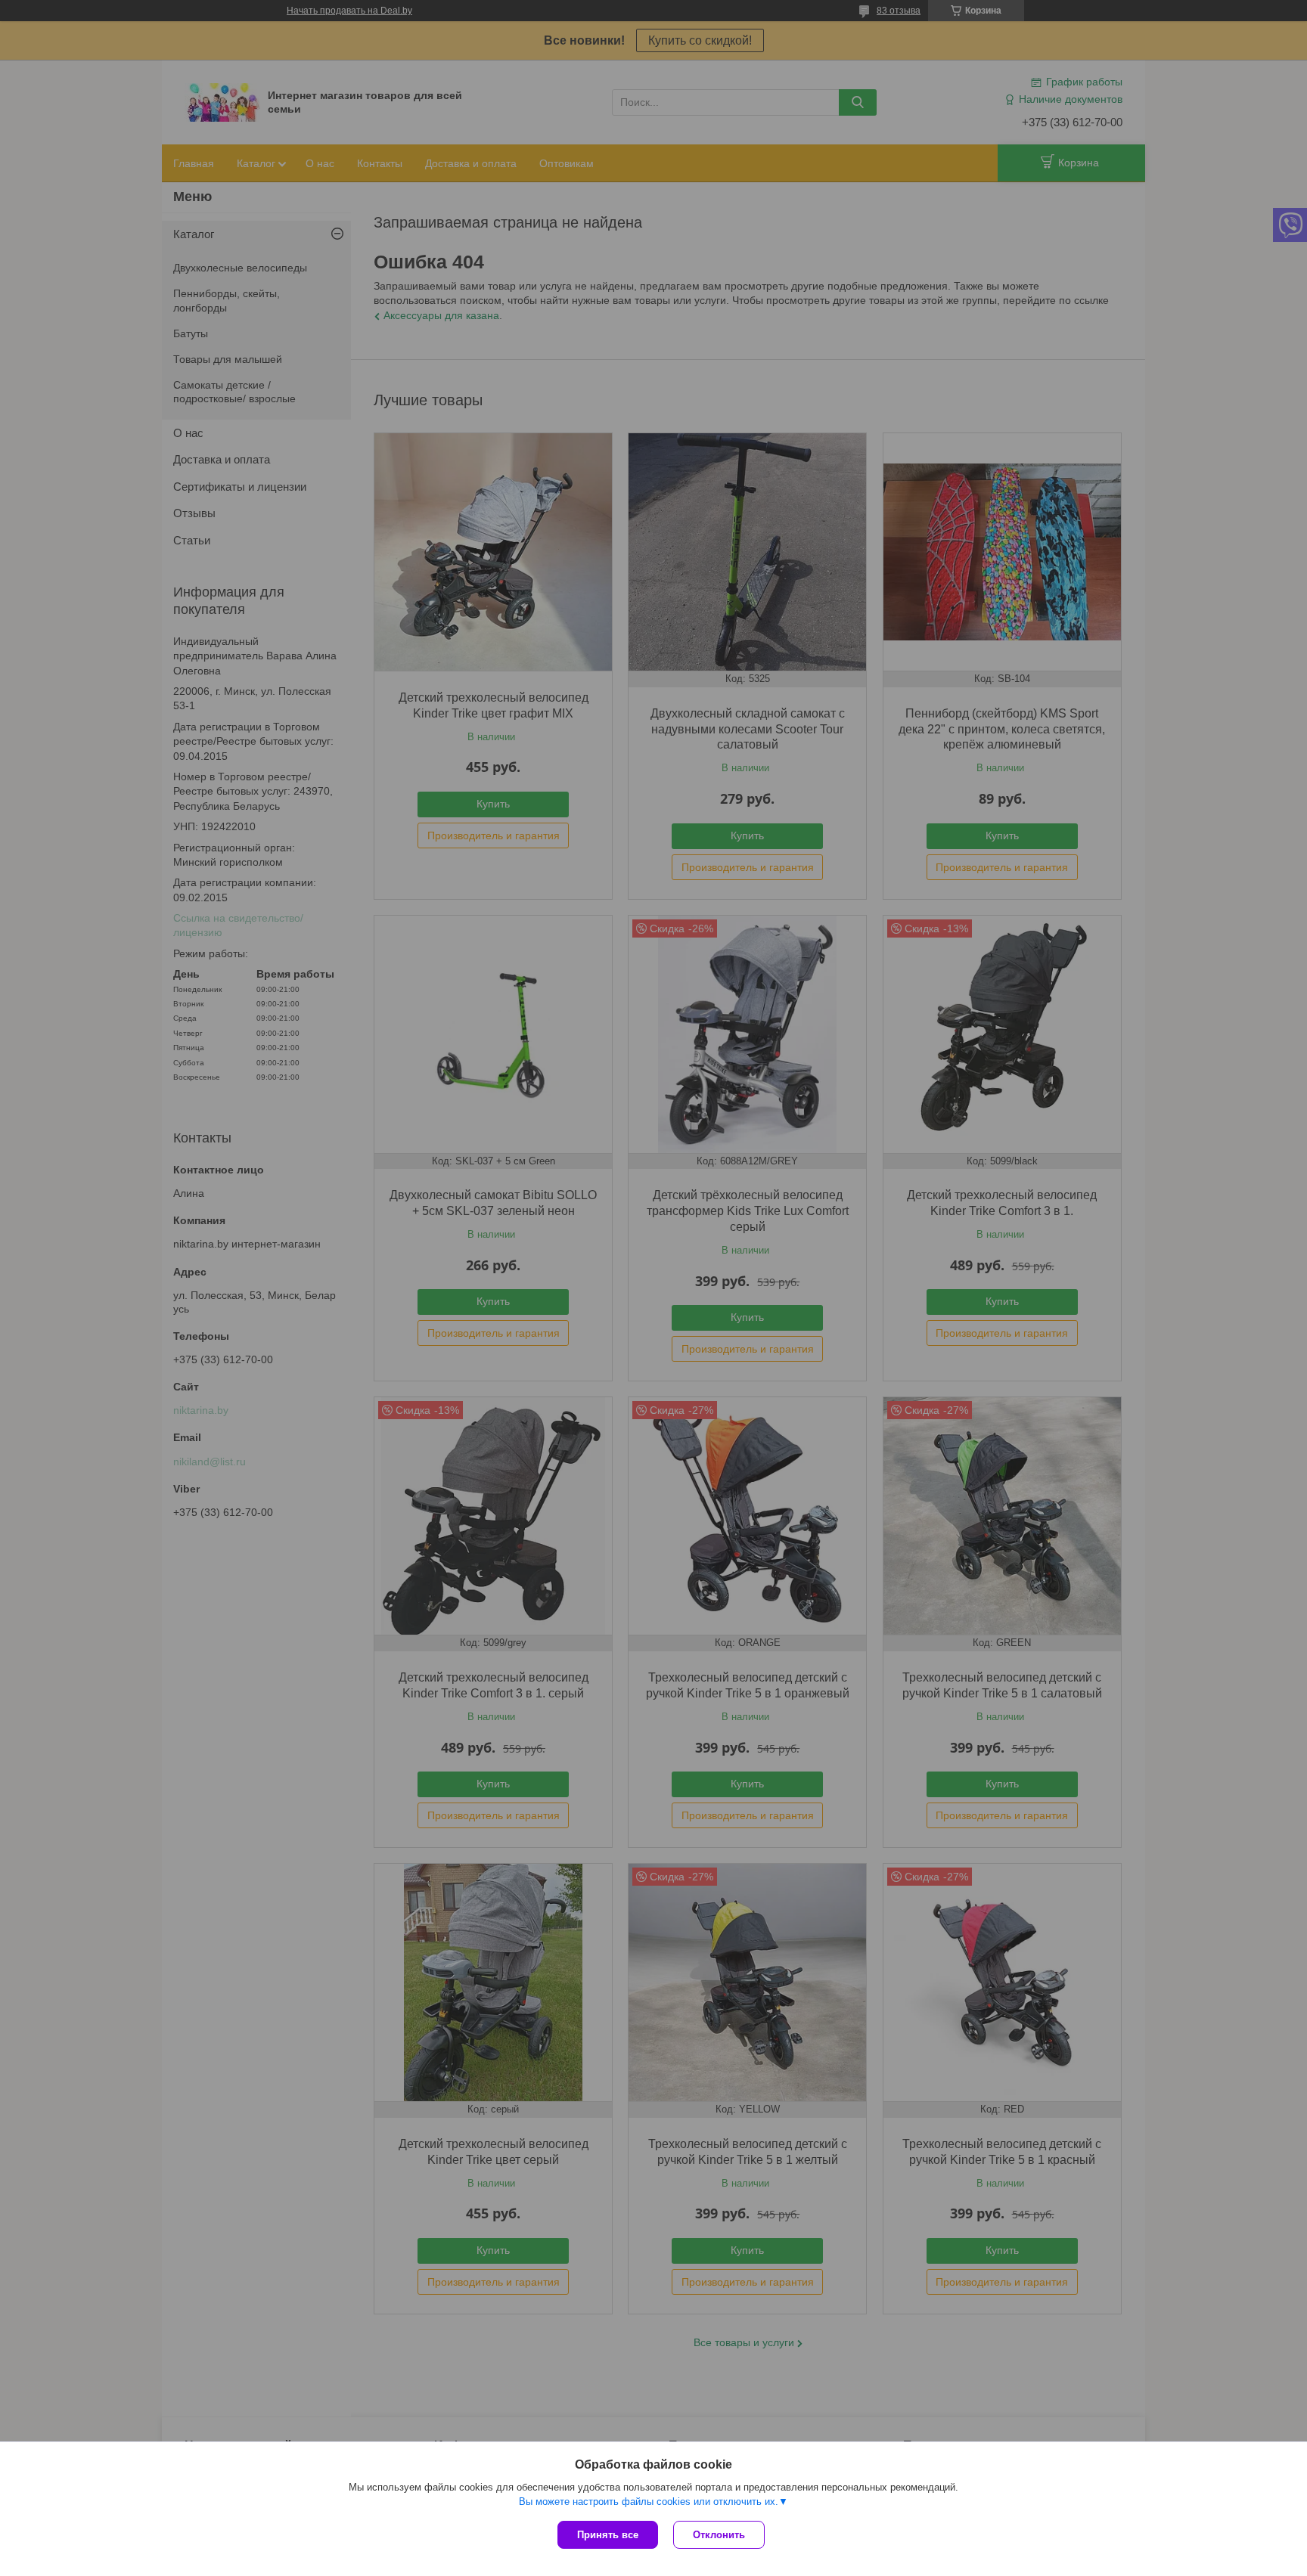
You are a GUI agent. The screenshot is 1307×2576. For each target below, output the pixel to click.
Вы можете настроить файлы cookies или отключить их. (649, 2502)
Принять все (608, 2535)
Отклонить (719, 2535)
